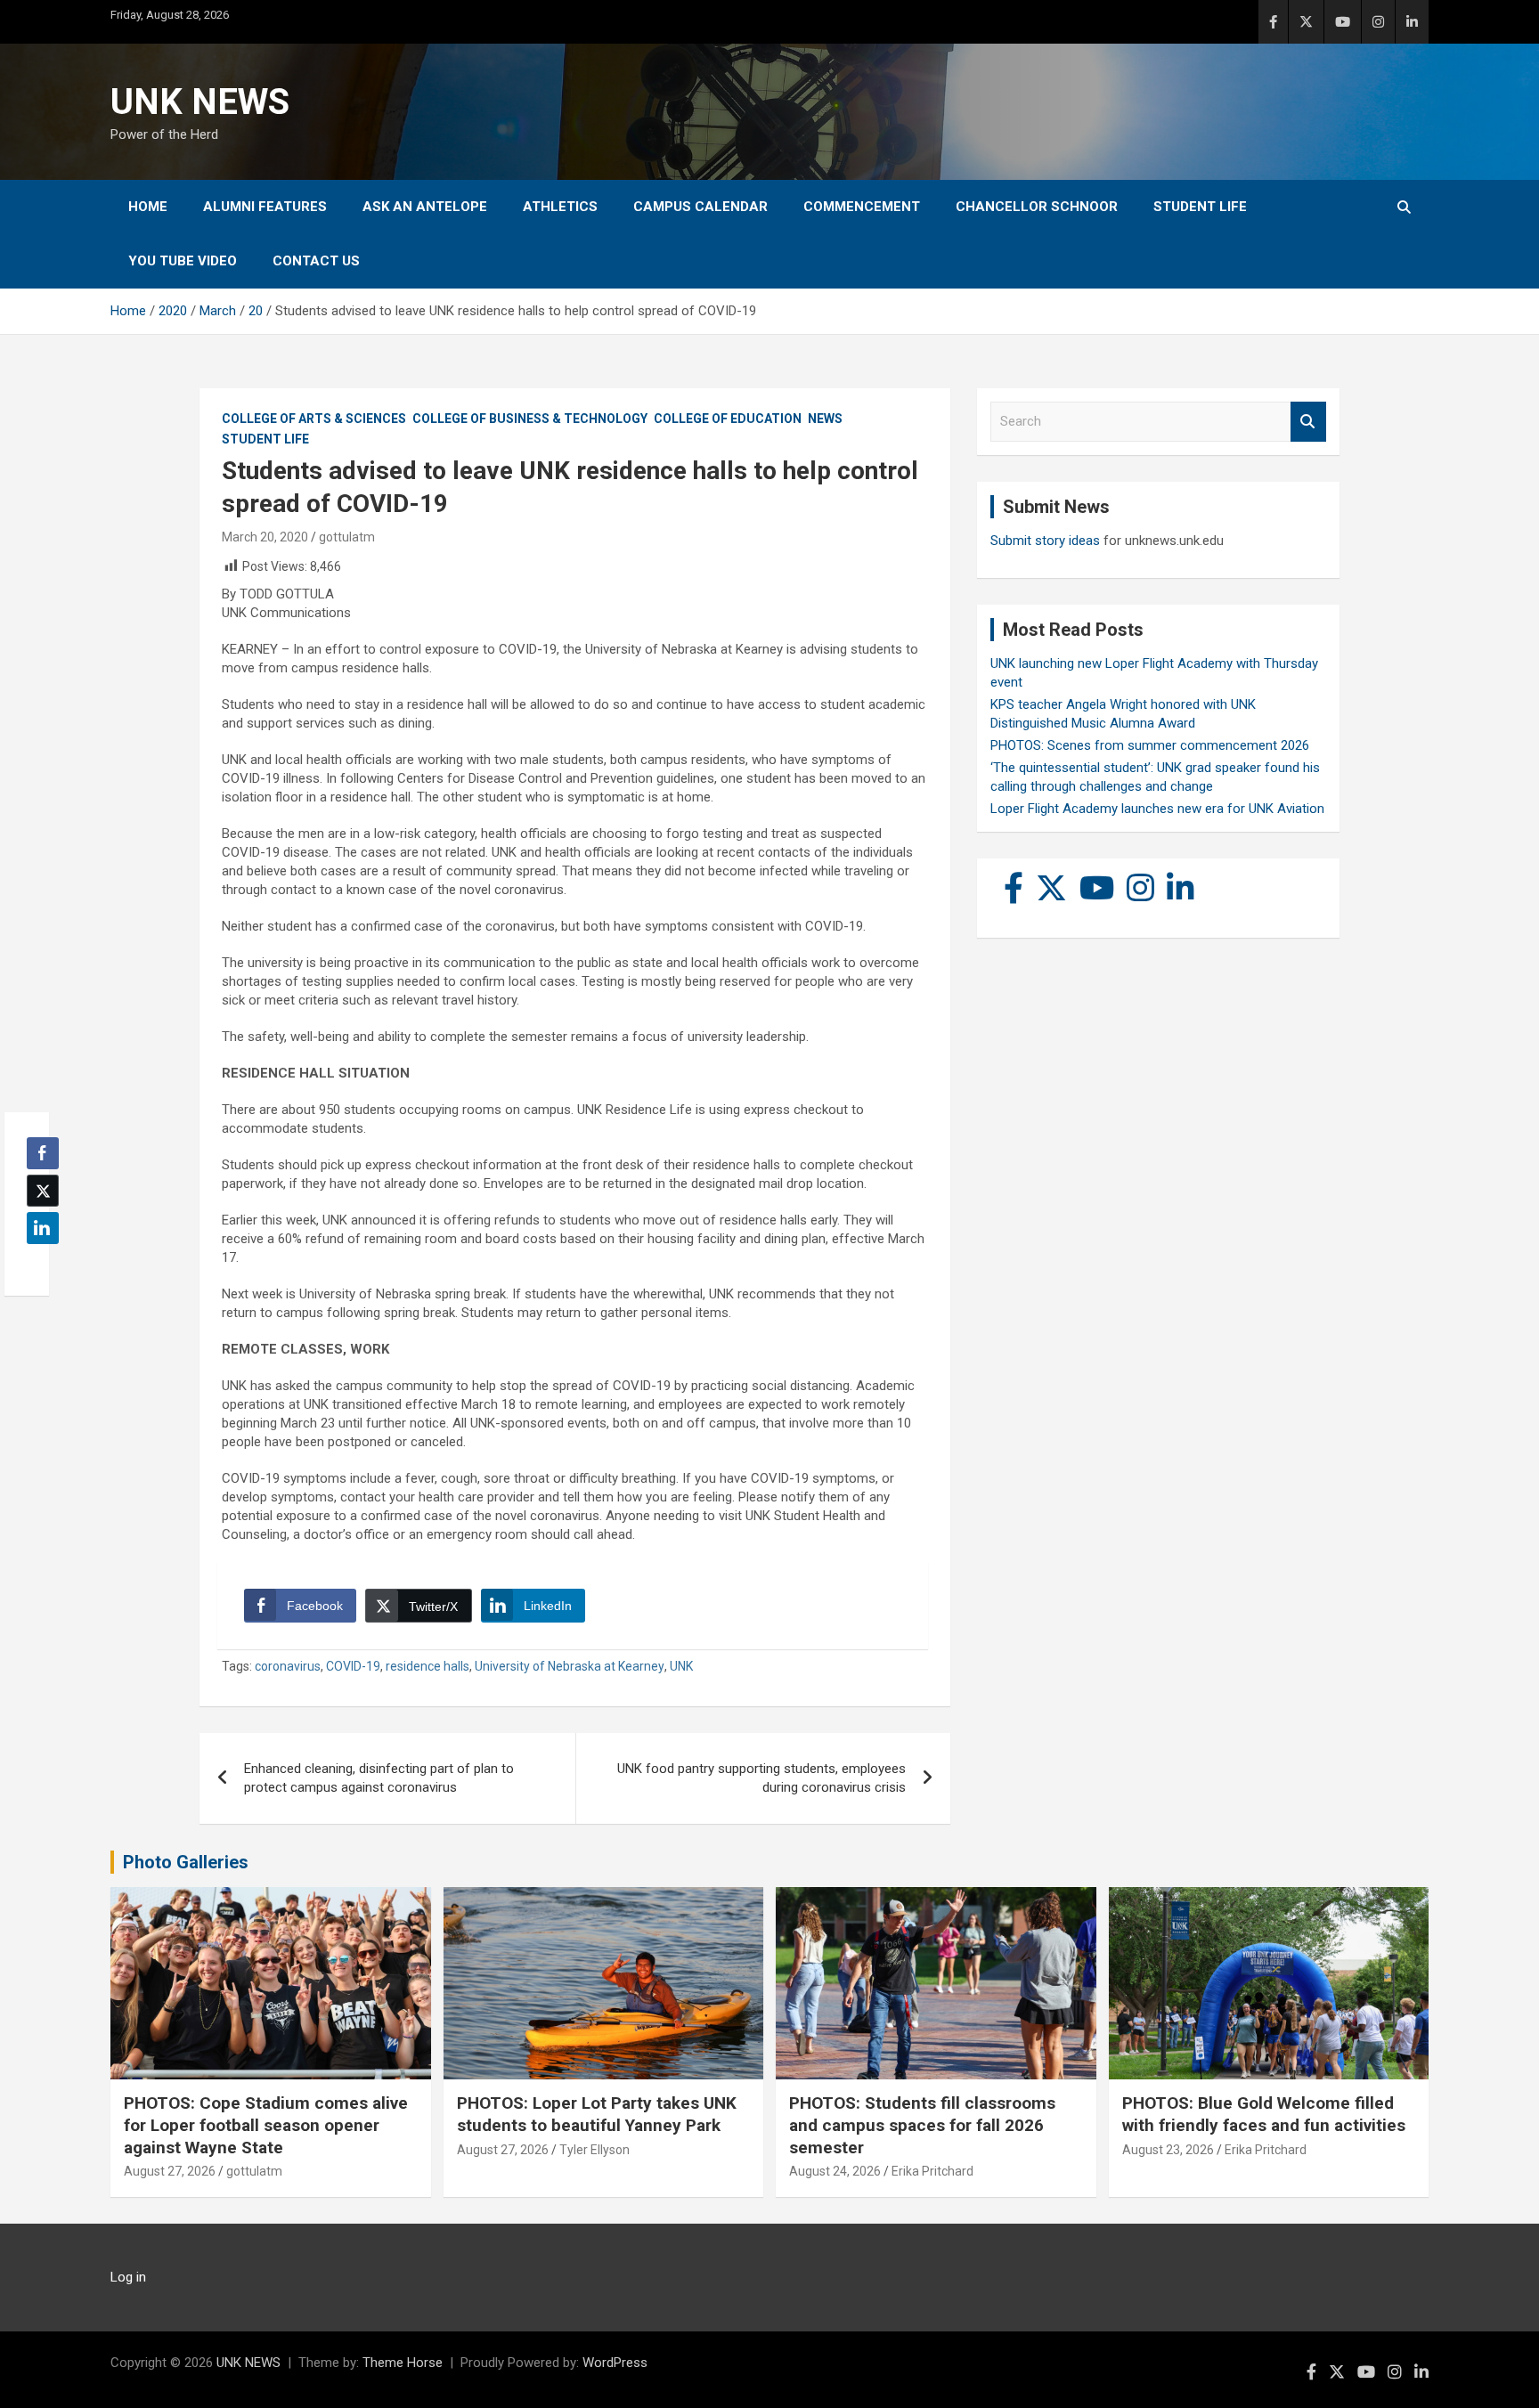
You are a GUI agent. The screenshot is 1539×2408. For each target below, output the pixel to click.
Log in (128, 2277)
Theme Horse (403, 2363)
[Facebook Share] (43, 1153)
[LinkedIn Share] (43, 1228)
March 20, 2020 (265, 537)
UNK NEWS (200, 102)
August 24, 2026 (835, 2171)
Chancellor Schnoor (1037, 207)
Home (148, 207)
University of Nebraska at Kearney (570, 1666)
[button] (37, 1263)
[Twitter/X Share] (43, 1191)
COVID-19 (353, 1666)
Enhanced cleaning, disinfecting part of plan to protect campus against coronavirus (379, 1778)
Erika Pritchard (932, 2171)
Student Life (1200, 207)
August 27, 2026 (170, 2171)
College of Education (728, 419)
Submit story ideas (1045, 541)
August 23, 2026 (1168, 2150)
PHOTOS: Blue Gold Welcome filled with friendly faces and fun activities (1264, 2114)
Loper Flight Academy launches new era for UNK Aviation (1157, 809)
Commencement (862, 207)
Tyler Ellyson (594, 2150)
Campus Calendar (700, 207)
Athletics (560, 207)
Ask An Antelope (425, 207)
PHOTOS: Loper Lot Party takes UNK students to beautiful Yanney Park (597, 2114)
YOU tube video (183, 261)
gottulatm (347, 537)
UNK (681, 1666)
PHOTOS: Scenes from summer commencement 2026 (1150, 745)
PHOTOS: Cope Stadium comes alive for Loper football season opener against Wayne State (266, 2125)
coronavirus (288, 1666)
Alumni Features (265, 207)
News (825, 419)
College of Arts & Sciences (314, 419)
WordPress (615, 2363)
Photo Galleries (186, 1862)
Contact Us (316, 261)
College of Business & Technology (530, 419)
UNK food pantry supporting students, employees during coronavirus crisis (761, 1778)
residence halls (427, 1666)
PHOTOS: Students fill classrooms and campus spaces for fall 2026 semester (922, 2125)
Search (1308, 422)
